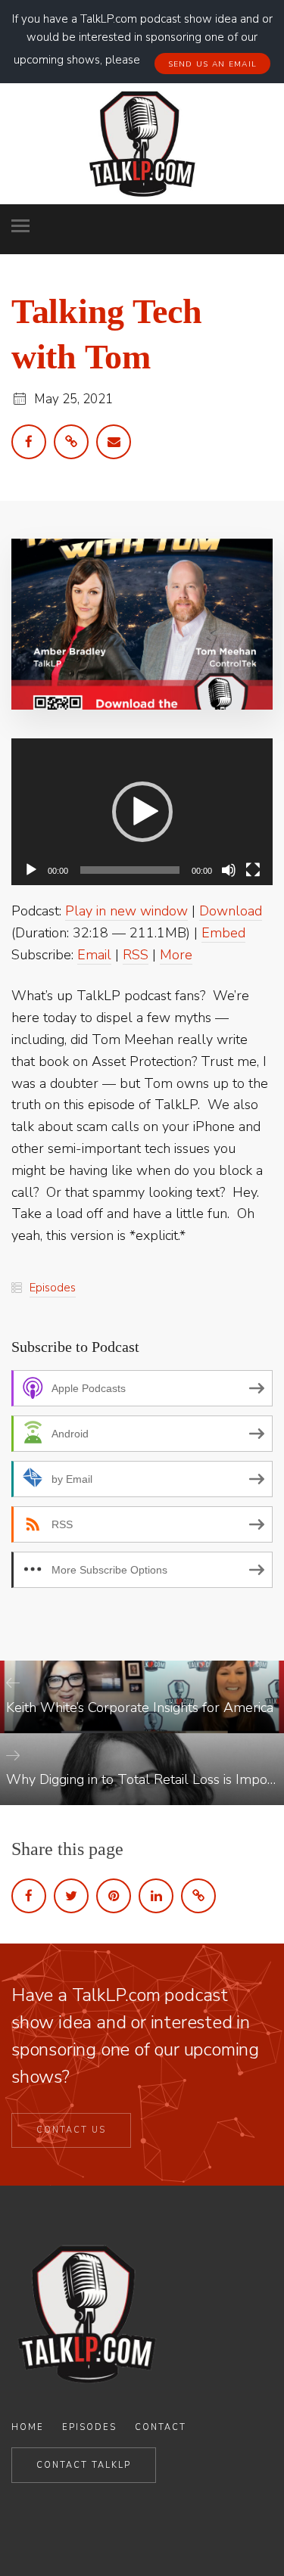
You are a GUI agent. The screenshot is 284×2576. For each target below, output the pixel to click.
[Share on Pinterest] (114, 1896)
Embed (223, 933)
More (176, 955)
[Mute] (229, 870)
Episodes (53, 1288)
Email (94, 955)
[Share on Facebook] (29, 1896)
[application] (142, 812)
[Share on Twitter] (71, 1896)
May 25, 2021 (73, 399)
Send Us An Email (213, 64)
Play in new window (126, 911)
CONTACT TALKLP (84, 2465)
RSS (136, 955)
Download (231, 911)
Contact (161, 2427)
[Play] (31, 870)
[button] (142, 812)
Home (28, 2427)
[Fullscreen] (253, 870)
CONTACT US (71, 2130)
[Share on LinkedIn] (156, 1896)
